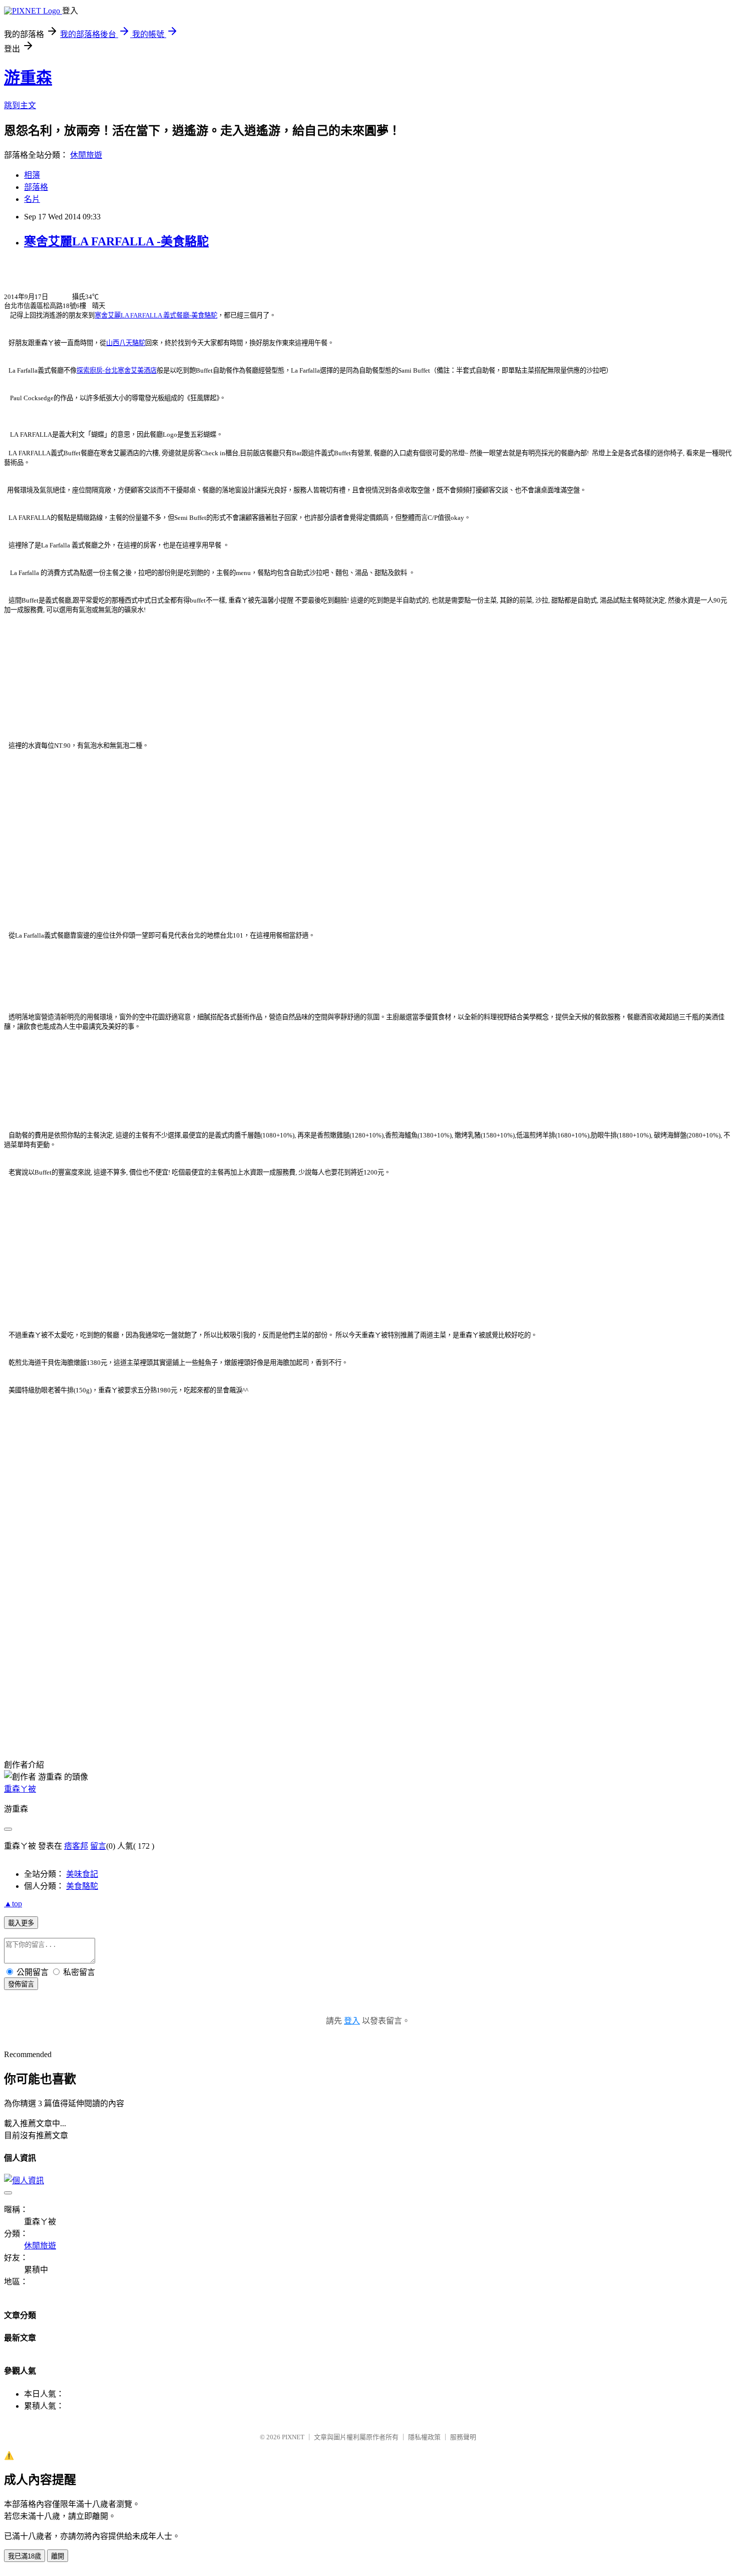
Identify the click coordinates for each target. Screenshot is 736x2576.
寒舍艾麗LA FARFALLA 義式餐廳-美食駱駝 (156, 315)
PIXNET (293, 2437)
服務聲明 (463, 2437)
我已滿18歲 (25, 2556)
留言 (98, 1846)
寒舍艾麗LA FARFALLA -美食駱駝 (116, 241)
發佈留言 (21, 1984)
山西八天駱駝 (126, 343)
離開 (58, 2556)
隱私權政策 (424, 2437)
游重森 (28, 78)
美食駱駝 (82, 1886)
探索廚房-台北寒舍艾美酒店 (117, 370)
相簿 (32, 175)
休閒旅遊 (86, 155)
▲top (13, 1904)
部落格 (36, 187)
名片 (32, 199)
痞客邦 (76, 1846)
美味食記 (82, 1874)
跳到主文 (20, 105)
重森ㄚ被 (20, 1789)
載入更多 (21, 1923)
